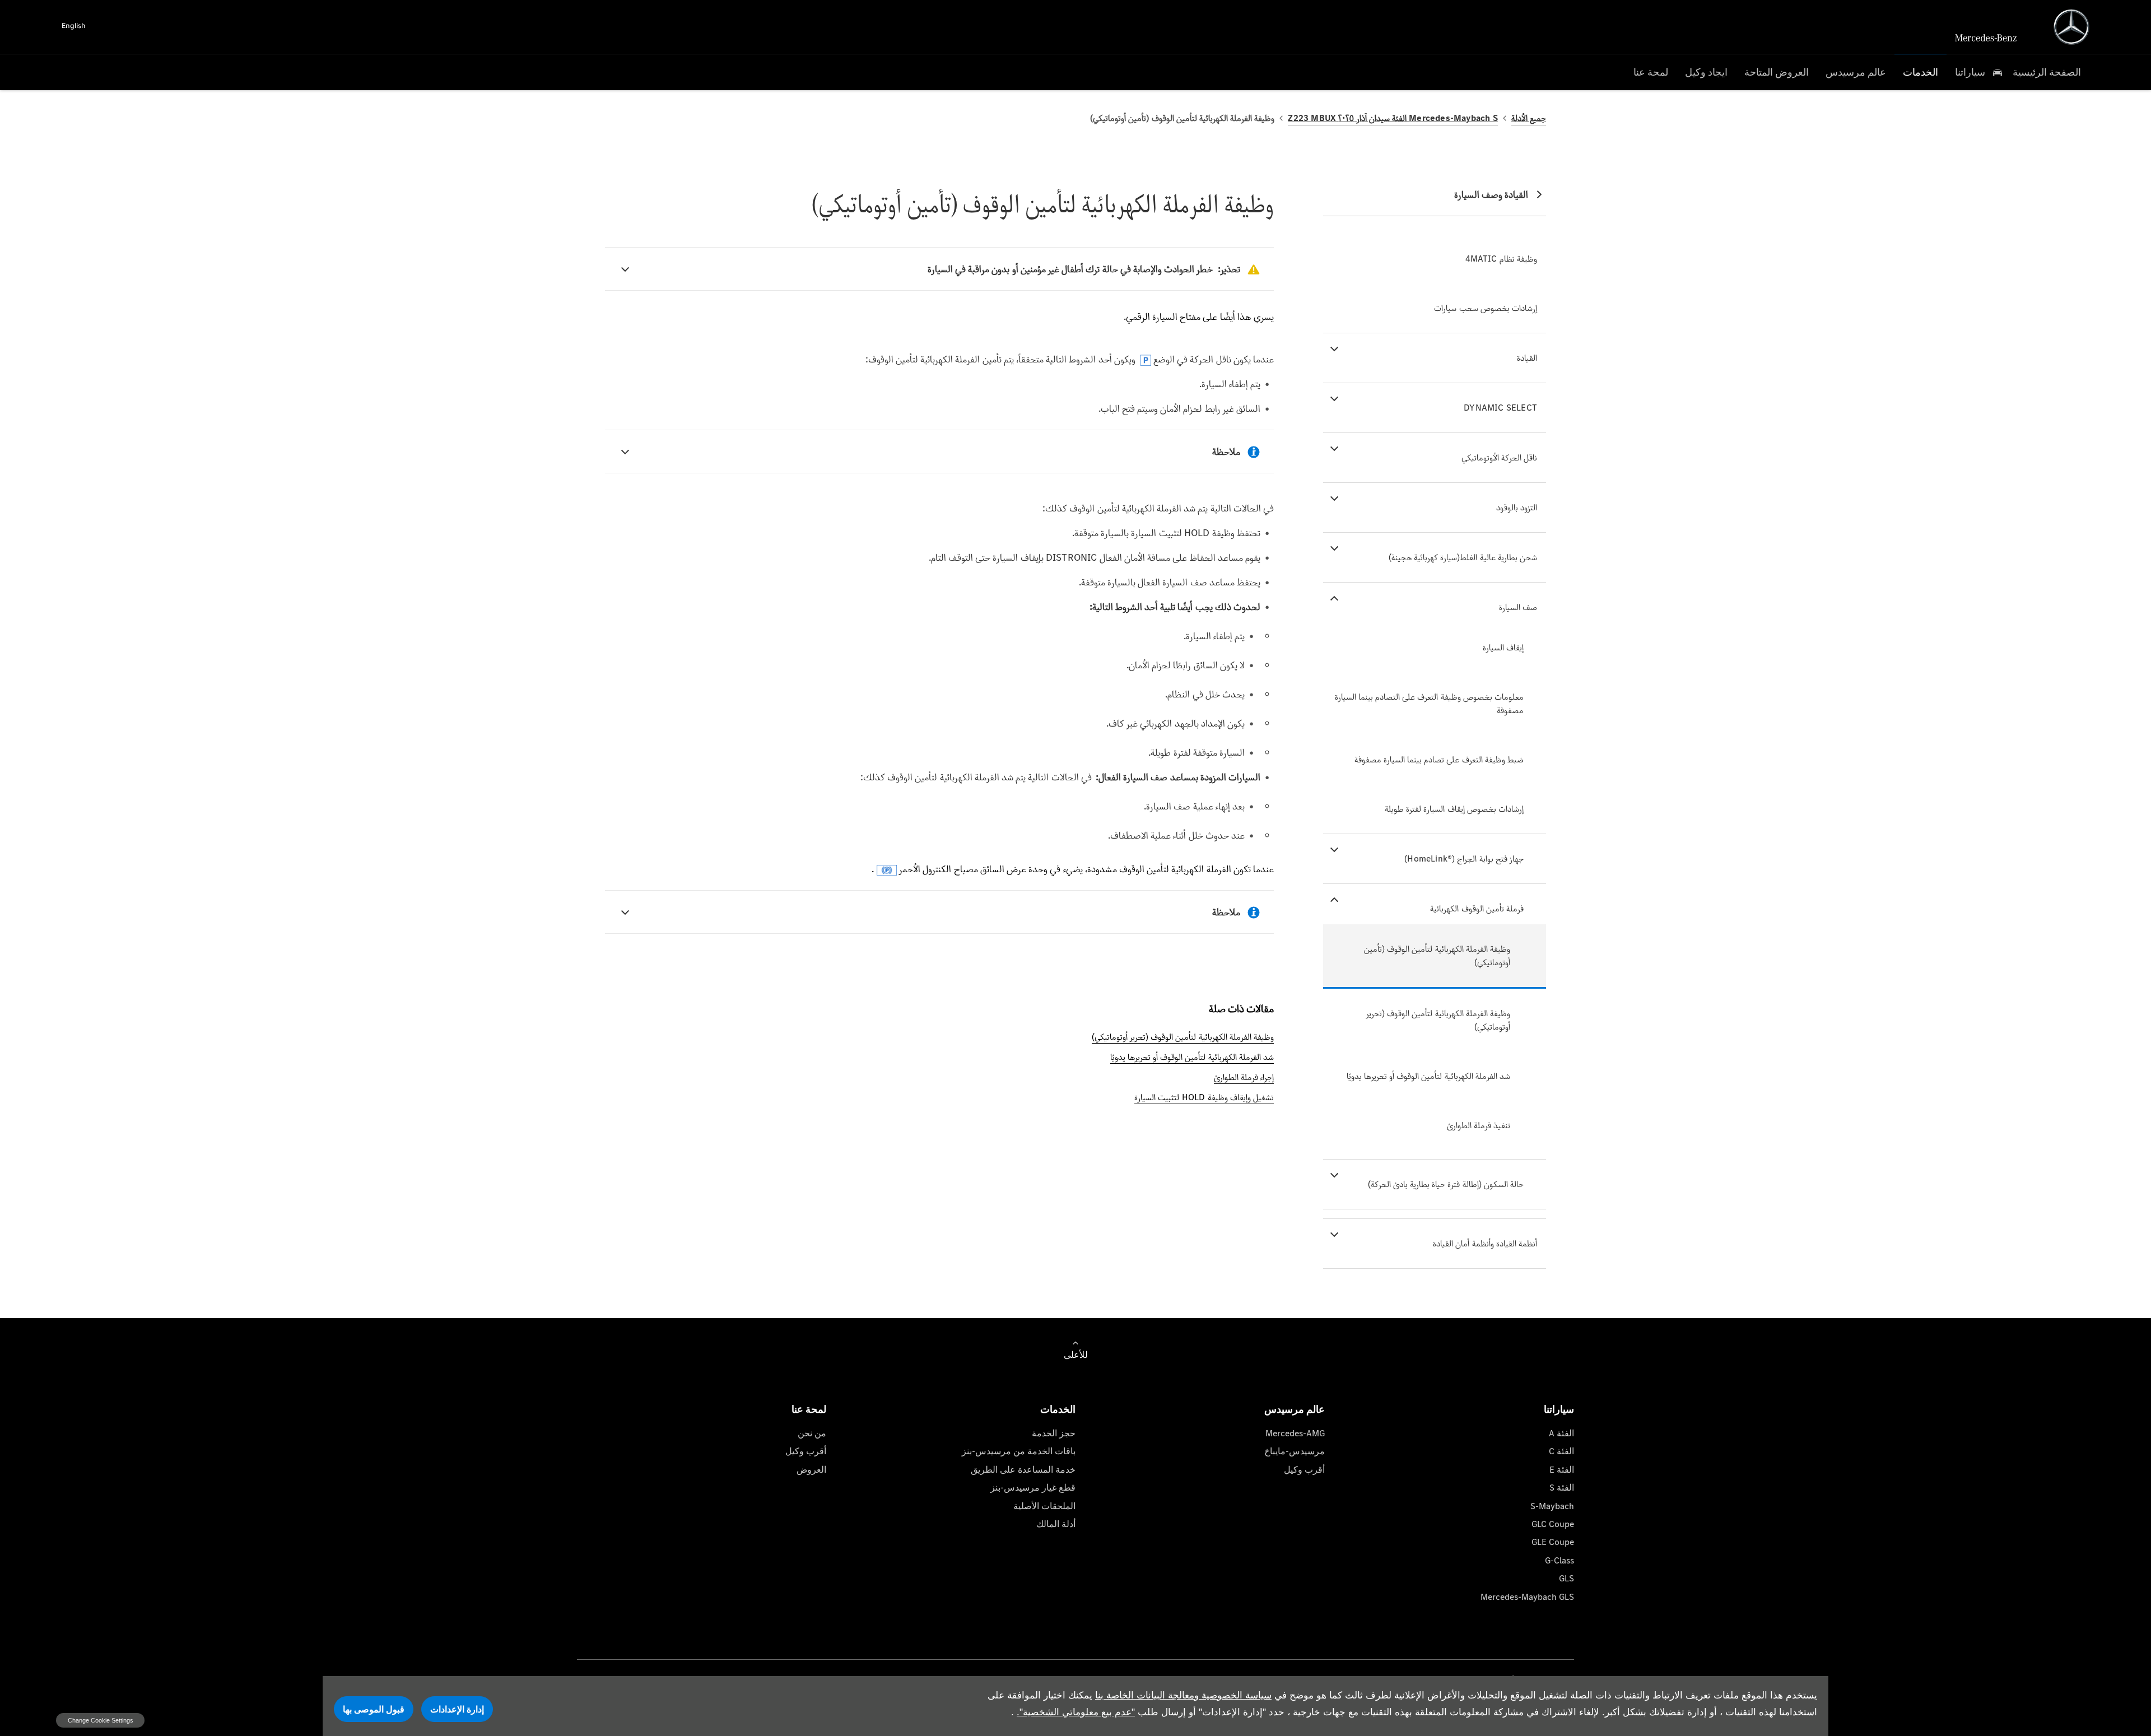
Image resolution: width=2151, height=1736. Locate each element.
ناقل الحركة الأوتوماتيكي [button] (1499, 457)
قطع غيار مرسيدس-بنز (1033, 1488)
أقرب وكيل (1304, 1470)
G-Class (1559, 1560)
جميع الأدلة (1529, 118)
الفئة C (1561, 1451)
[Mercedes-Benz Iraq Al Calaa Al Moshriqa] (2071, 27)
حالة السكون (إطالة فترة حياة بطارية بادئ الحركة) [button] (1446, 1184)
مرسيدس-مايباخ (1295, 1451)
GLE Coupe (1553, 1542)
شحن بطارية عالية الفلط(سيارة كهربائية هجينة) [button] (1463, 557)
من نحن (812, 1433)
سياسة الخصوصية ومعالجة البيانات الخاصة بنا (1183, 1695)
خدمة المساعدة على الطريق (1023, 1470)
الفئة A (1561, 1433)
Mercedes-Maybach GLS (1527, 1597)
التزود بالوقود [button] (1517, 507)
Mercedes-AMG (1295, 1433)
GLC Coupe (1553, 1524)
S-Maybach (1552, 1506)
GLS (1566, 1578)
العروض (811, 1470)
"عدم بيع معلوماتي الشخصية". (1076, 1712)
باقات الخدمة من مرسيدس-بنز (1019, 1451)
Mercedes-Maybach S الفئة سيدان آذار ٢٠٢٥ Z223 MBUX (1393, 118)
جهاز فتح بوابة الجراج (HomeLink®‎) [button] (1464, 858)
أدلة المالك (1056, 1524)
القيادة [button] (1527, 358)
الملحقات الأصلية (1044, 1506)
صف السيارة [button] (1518, 607)
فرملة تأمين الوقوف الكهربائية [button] (1477, 908)
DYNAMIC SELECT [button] (1500, 408)
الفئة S (1562, 1488)
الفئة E (1562, 1470)
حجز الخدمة (1054, 1433)
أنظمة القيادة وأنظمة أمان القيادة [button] (1485, 1243)
